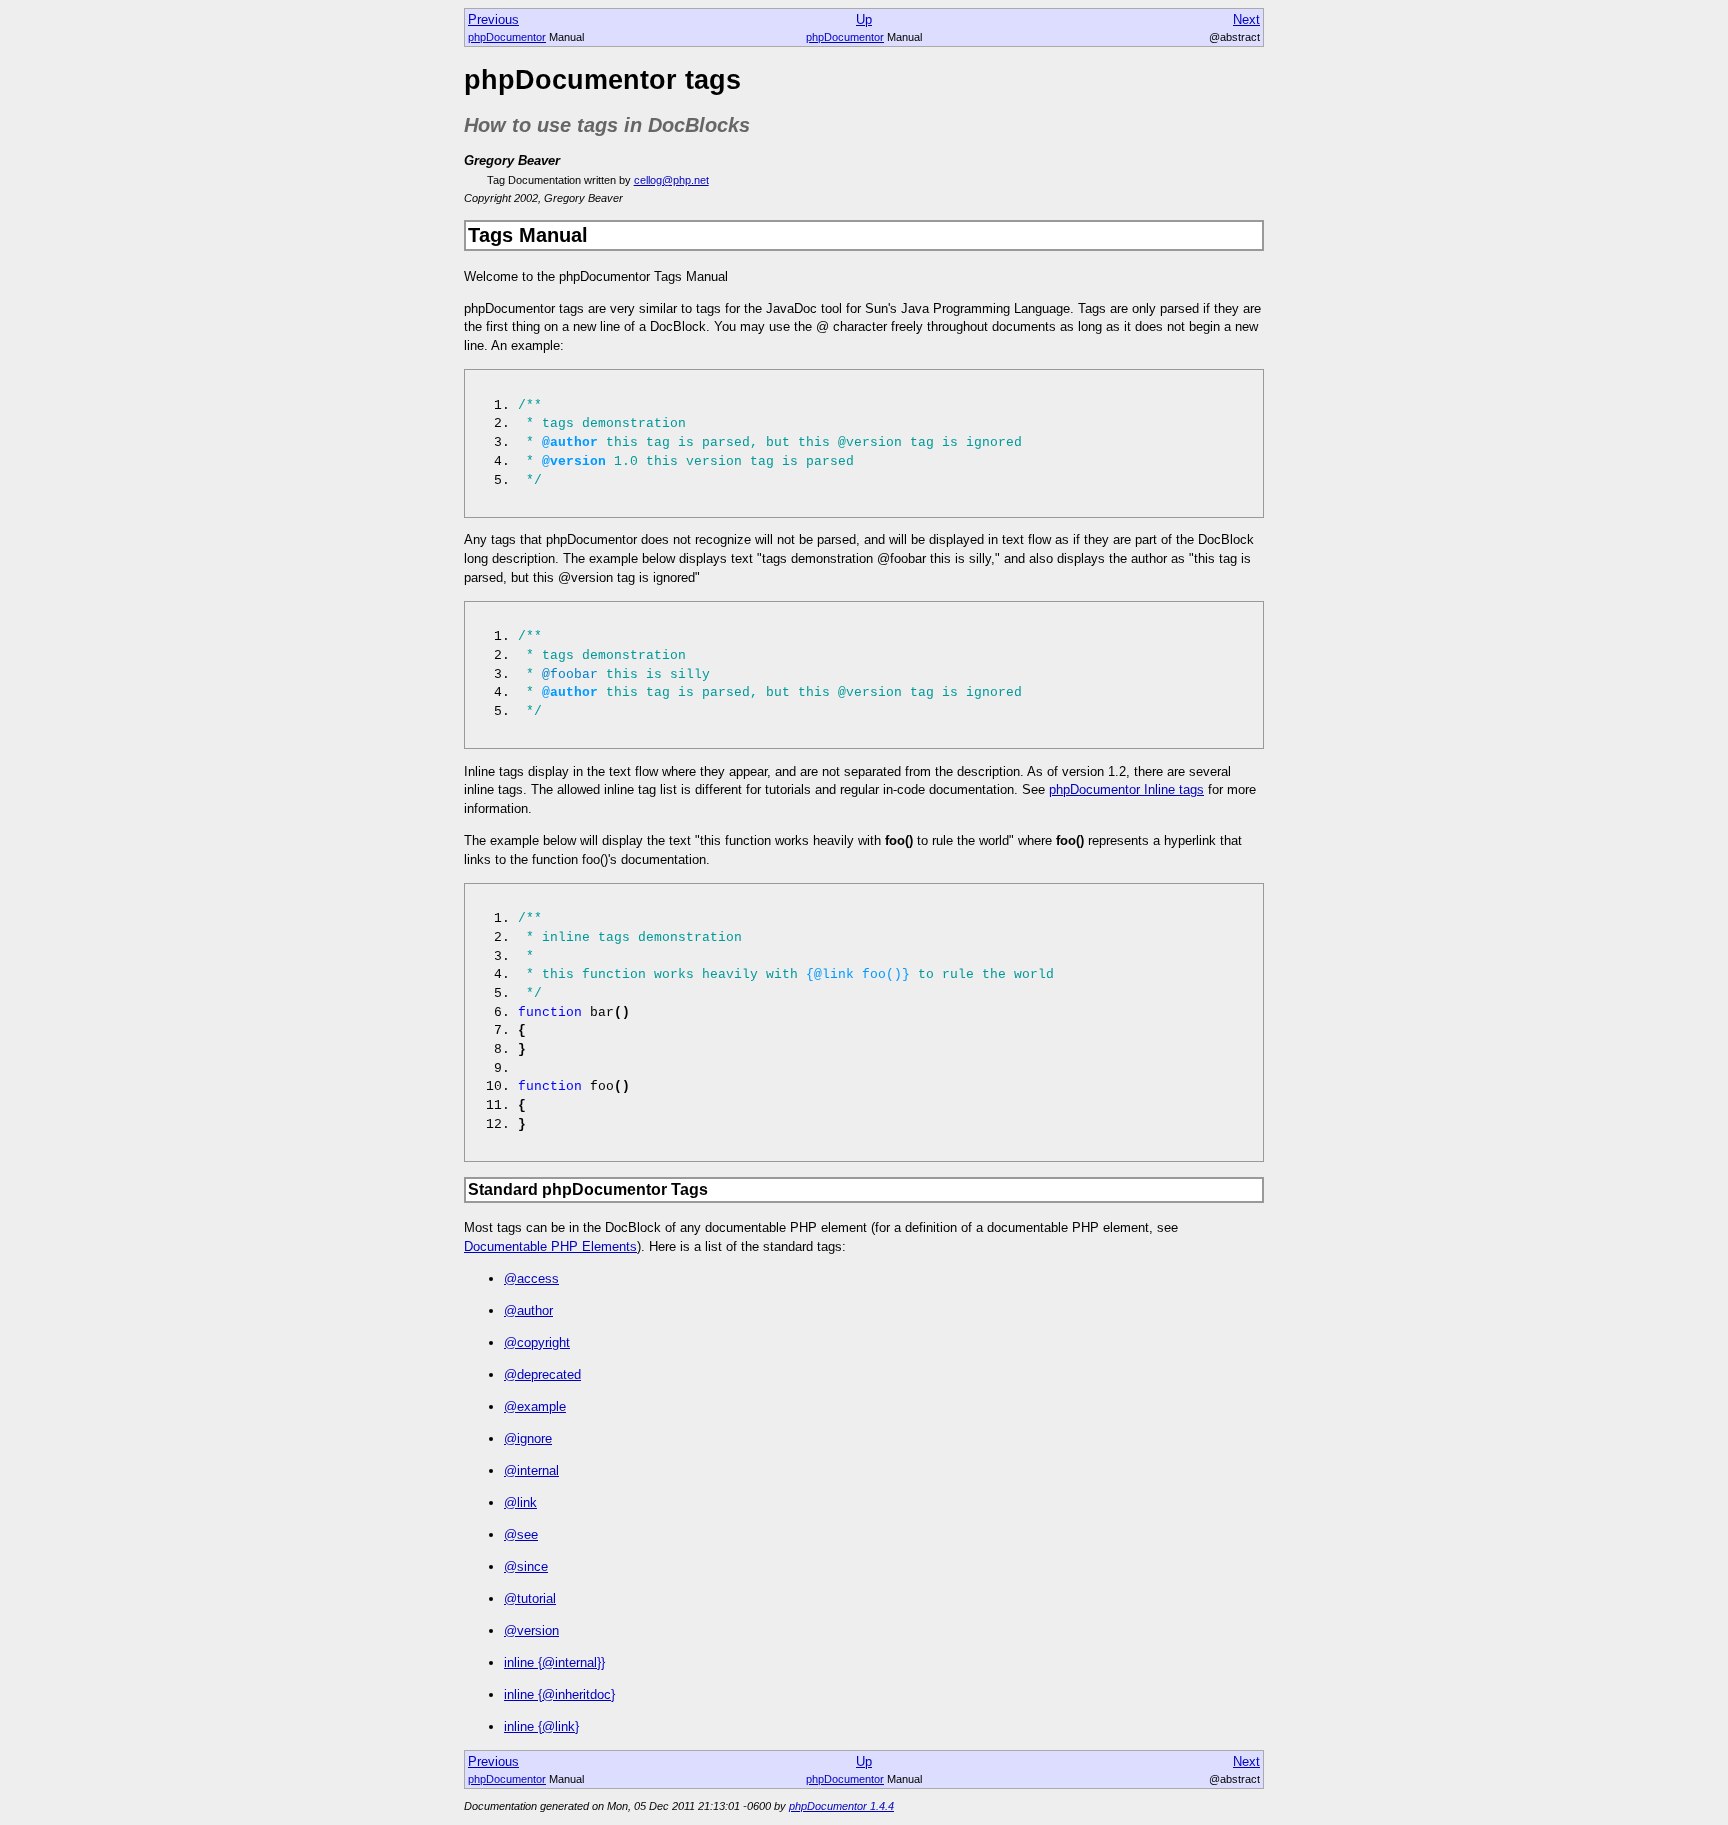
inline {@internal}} (554, 1662)
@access (531, 1278)
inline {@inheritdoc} (559, 1694)
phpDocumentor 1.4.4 (841, 1806)
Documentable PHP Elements (550, 1246)
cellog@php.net (671, 180)
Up (864, 19)
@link (520, 1502)
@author (528, 1310)
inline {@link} (541, 1726)
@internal (531, 1470)
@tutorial (530, 1598)
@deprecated (542, 1374)
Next (1246, 19)
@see (521, 1534)
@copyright (537, 1342)
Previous (493, 19)
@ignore (528, 1438)
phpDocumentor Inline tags (1126, 789)
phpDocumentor (507, 37)
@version (531, 1630)
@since (526, 1566)
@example (535, 1406)
